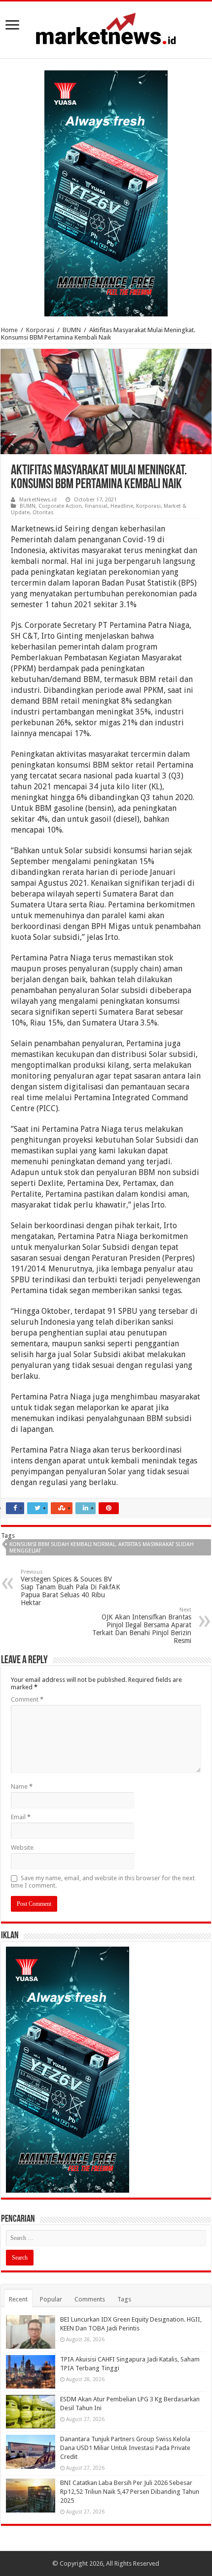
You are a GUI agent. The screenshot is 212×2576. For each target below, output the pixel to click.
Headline (122, 506)
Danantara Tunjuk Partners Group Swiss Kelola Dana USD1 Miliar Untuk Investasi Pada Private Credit (125, 2448)
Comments (90, 2299)
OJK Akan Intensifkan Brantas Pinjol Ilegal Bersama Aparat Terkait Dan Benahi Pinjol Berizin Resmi (142, 1626)
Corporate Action (60, 506)
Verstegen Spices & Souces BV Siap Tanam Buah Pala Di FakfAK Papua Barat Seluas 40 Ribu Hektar (71, 1588)
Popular (51, 2299)
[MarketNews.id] (106, 28)
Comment (27, 1699)
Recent (18, 2299)
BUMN (72, 330)
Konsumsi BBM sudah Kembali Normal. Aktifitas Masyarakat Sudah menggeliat (102, 1548)
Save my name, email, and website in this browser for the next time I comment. (103, 1882)
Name (22, 1786)
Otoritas (43, 512)
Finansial (96, 506)
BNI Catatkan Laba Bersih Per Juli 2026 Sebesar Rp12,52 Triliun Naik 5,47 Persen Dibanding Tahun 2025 (130, 2492)
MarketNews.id (38, 500)
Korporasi (40, 330)
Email (21, 1817)
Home (9, 330)
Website (22, 1847)
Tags (124, 2299)
